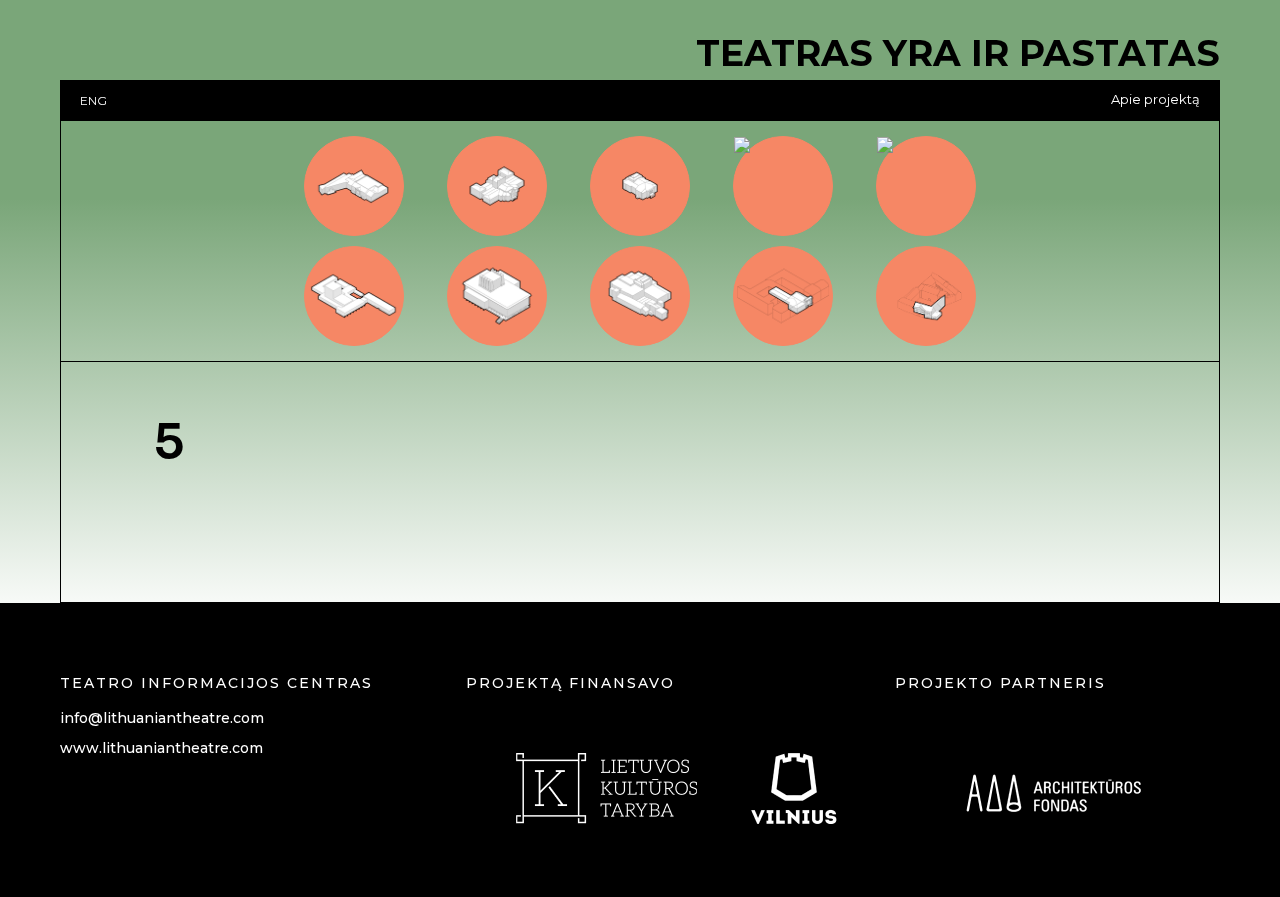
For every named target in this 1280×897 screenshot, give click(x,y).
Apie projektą (1155, 99)
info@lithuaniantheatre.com (162, 718)
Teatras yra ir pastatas (958, 53)
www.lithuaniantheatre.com (161, 748)
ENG (93, 101)
